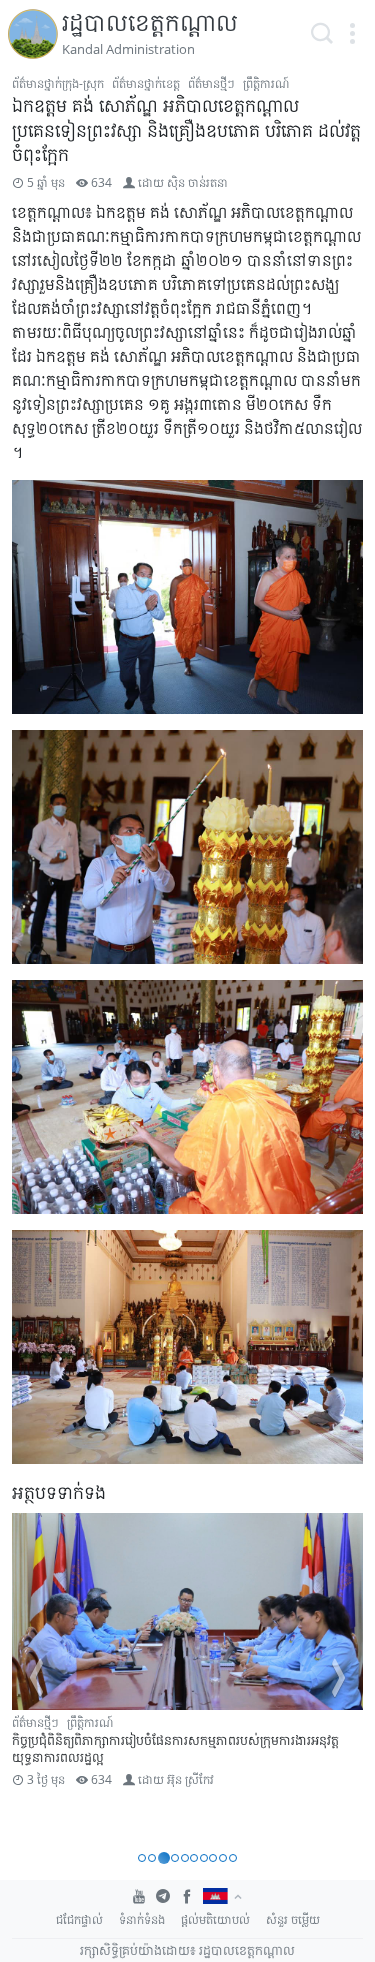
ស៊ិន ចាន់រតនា (197, 182)
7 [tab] (204, 1858)
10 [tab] (233, 1858)
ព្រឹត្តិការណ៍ (266, 83)
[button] (352, 34)
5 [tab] (185, 1858)
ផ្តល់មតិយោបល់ (215, 1919)
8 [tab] (213, 1858)
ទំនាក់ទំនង (142, 1919)
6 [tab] (194, 1858)
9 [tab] (223, 1858)
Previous (36, 1678)
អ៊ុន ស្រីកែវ (190, 1779)
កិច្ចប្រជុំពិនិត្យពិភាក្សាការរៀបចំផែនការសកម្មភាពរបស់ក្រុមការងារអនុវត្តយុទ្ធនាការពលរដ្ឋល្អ (175, 1748)
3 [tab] (164, 1858)
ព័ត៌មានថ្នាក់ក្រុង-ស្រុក (58, 83)
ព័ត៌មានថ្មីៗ (211, 83)
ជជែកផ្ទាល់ (79, 1919)
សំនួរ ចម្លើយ (293, 1919)
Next (339, 1678)
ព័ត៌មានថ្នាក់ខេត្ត (146, 83)
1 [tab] (142, 1858)
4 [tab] (175, 1858)
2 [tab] (152, 1858)
